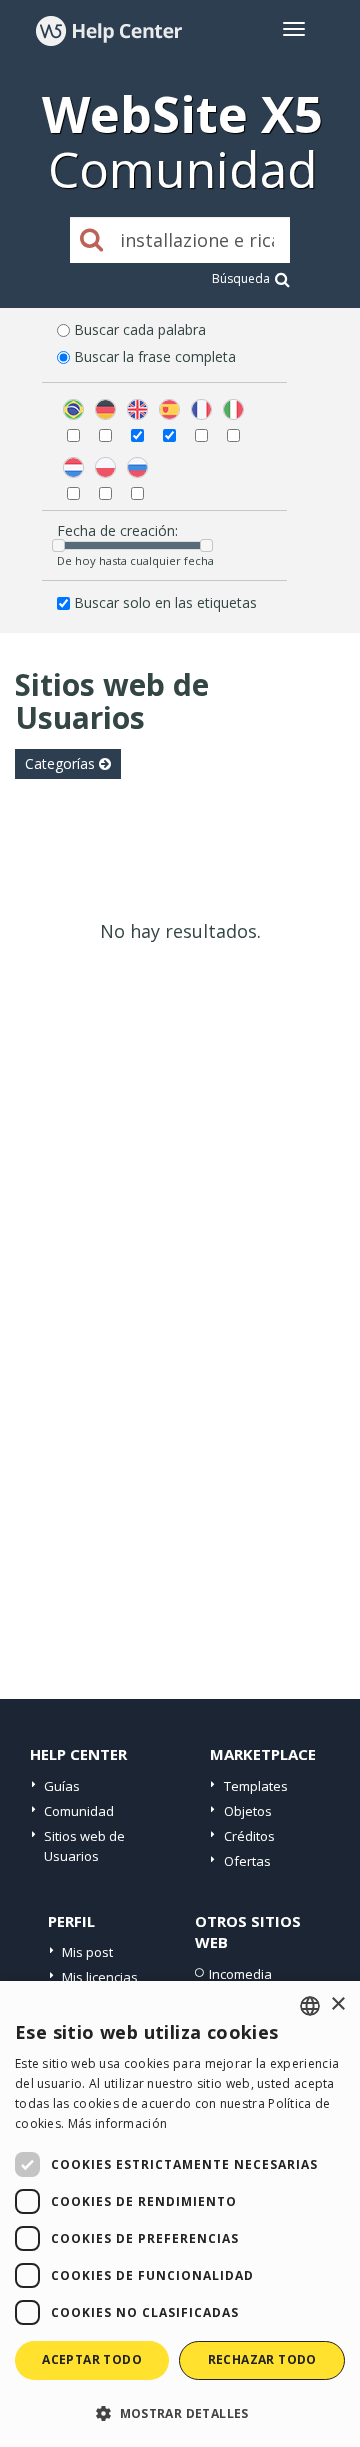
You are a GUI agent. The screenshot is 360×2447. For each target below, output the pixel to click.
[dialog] (180, 2214)
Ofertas (247, 1861)
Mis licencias (100, 1977)
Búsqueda (241, 278)
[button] (180, 2412)
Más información (118, 2123)
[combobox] (310, 2006)
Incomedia (240, 1974)
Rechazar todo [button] (262, 2359)
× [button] (337, 2004)
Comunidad (79, 1811)
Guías (62, 1786)
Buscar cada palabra (140, 329)
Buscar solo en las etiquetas (165, 602)
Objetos (248, 1811)
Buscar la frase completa (155, 356)
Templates (256, 1786)
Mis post (87, 1952)
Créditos (249, 1836)
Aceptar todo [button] (92, 2359)
